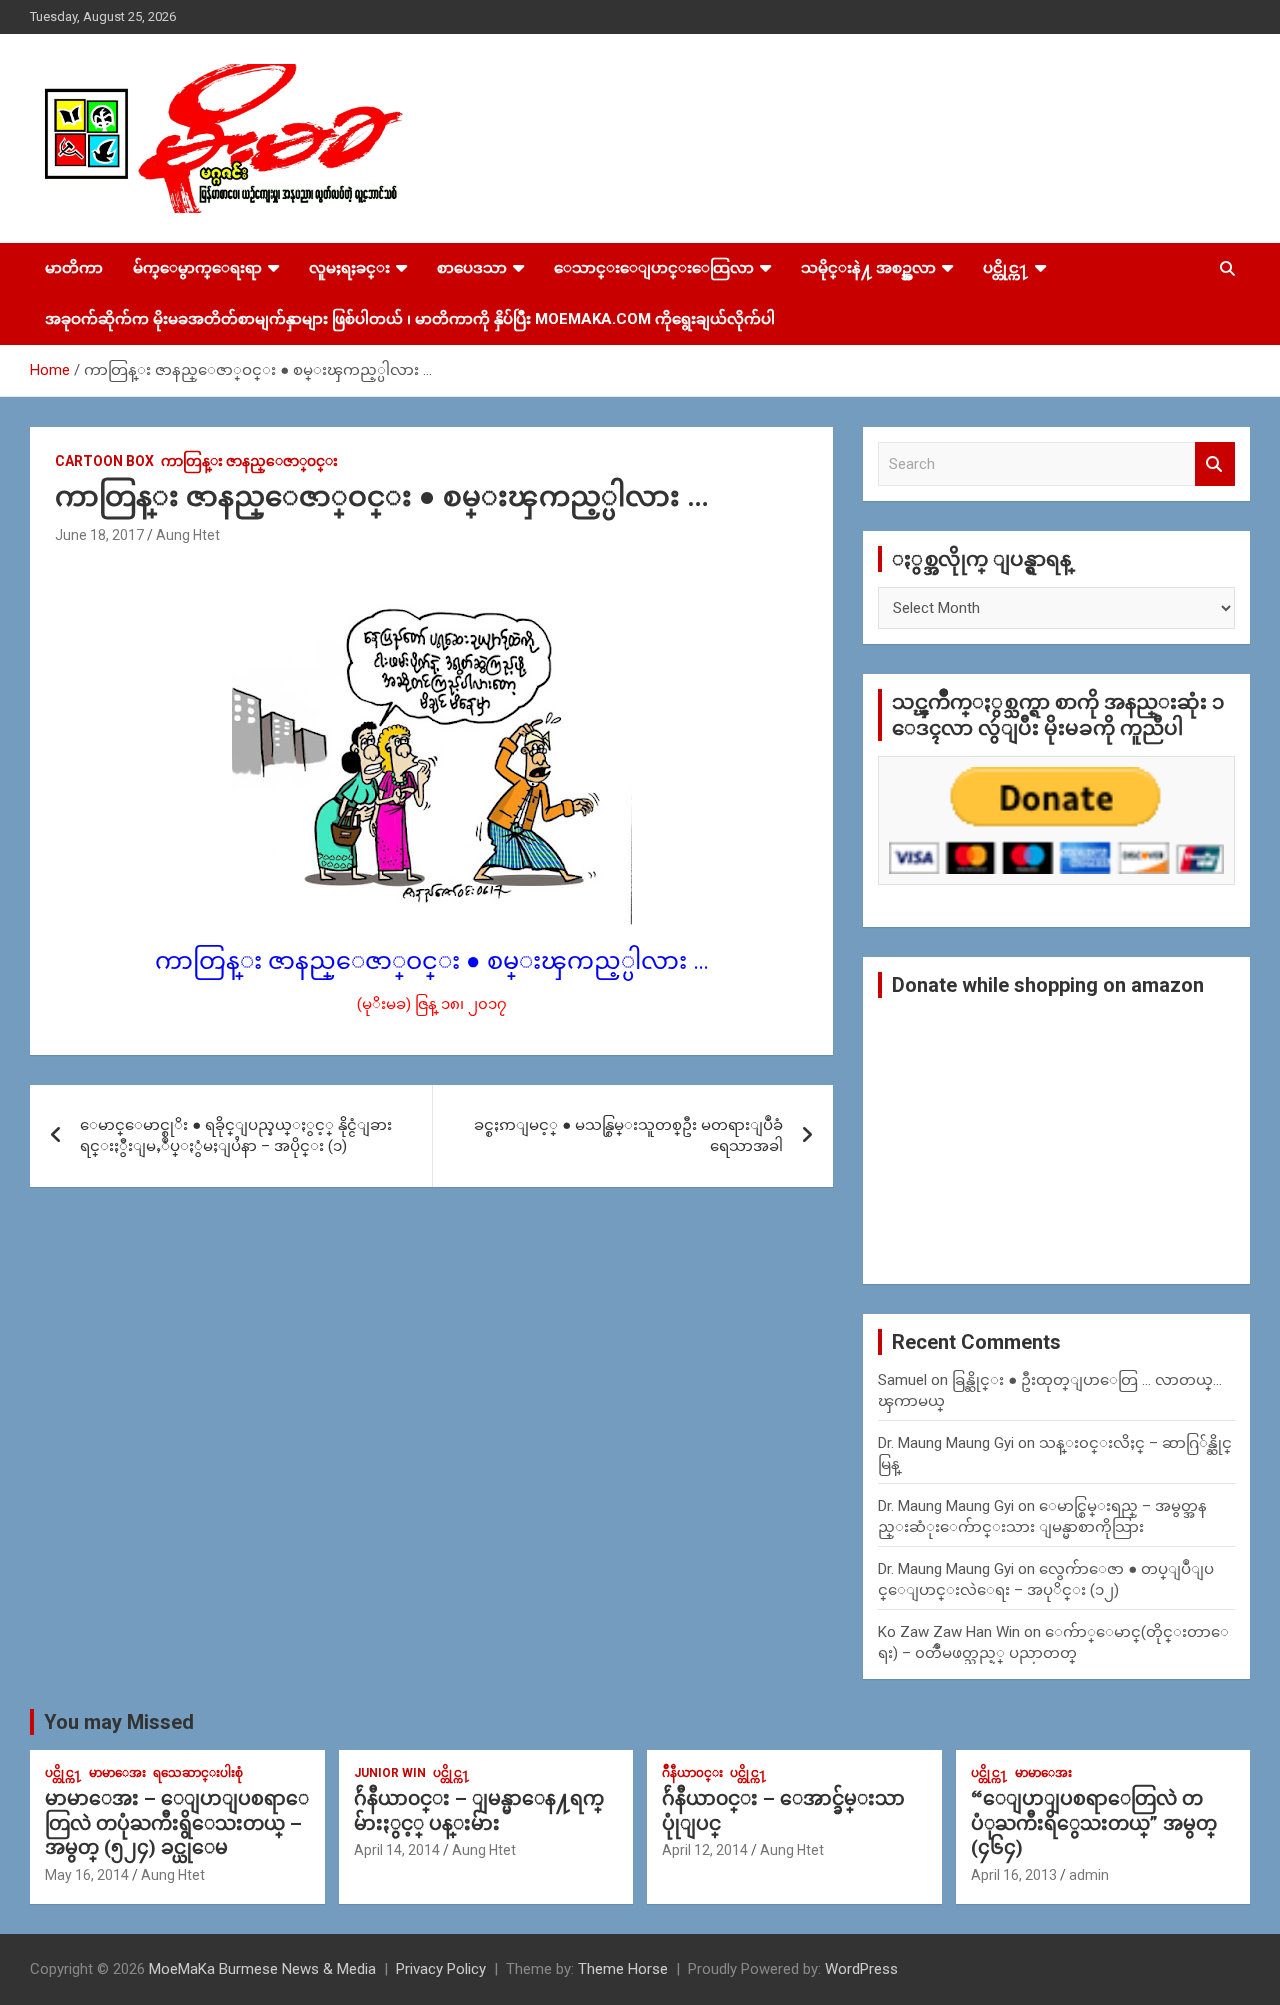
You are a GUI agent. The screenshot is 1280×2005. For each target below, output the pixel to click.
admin (1089, 1875)
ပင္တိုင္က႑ (1006, 268)
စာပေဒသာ (472, 268)
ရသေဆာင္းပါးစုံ (198, 1773)
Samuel (902, 1380)
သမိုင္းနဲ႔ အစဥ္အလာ (868, 268)
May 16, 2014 (87, 1875)
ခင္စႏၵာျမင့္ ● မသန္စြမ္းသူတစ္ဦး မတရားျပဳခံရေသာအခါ (628, 1135)
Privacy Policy (441, 1969)
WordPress (861, 1969)
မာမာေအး (117, 1773)
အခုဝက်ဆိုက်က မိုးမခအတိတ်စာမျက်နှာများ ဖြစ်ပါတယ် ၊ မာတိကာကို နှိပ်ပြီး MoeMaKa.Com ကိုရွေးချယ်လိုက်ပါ (410, 319)
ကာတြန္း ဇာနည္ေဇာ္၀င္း (249, 461)
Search (1215, 464)
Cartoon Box (104, 461)
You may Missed (119, 1722)
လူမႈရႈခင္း (349, 268)
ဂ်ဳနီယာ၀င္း (692, 1773)
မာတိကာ (74, 268)
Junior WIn (390, 1773)
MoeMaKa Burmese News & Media (262, 1969)
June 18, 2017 (99, 535)
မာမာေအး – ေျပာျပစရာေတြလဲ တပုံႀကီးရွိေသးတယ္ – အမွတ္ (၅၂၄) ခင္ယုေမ (177, 1823)
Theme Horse (623, 1969)
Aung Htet (188, 535)
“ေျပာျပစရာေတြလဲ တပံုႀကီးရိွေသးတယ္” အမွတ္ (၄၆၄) (1094, 1823)
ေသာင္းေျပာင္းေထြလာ (654, 268)
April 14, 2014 (397, 1850)
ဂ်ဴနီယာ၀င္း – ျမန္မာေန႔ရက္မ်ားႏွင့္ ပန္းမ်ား (479, 1811)
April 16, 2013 (1014, 1875)
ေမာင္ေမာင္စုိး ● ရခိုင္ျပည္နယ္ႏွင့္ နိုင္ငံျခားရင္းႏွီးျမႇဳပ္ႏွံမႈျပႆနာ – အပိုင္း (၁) (236, 1135)
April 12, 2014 (705, 1850)
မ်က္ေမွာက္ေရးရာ (197, 268)
